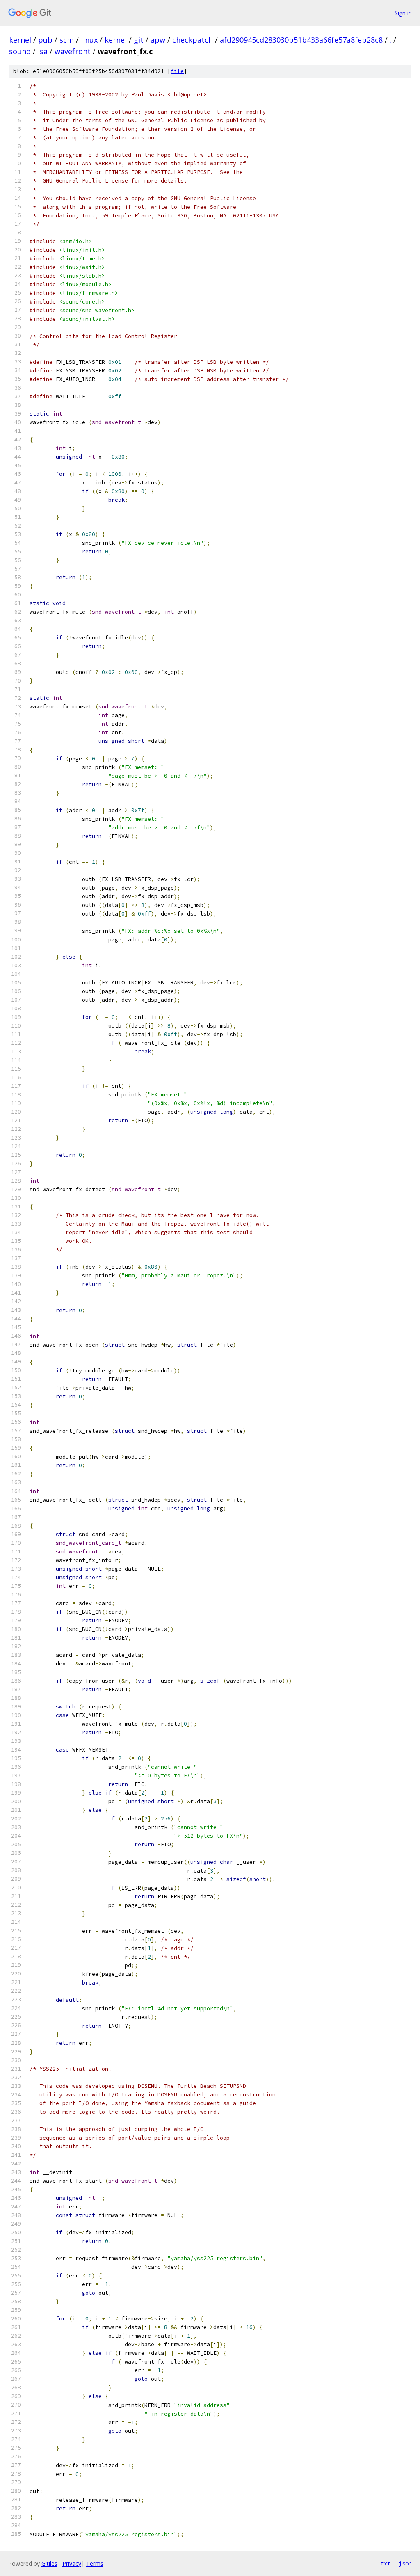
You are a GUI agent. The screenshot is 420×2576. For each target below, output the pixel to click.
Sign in (403, 13)
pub (45, 40)
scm (67, 40)
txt (386, 2563)
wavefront (73, 51)
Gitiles (49, 2563)
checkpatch (193, 40)
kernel (20, 40)
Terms (95, 2563)
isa (43, 51)
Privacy (72, 2563)
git (139, 40)
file (177, 71)
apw (158, 40)
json (405, 2563)
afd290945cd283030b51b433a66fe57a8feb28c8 (301, 40)
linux (89, 40)
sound (20, 51)
